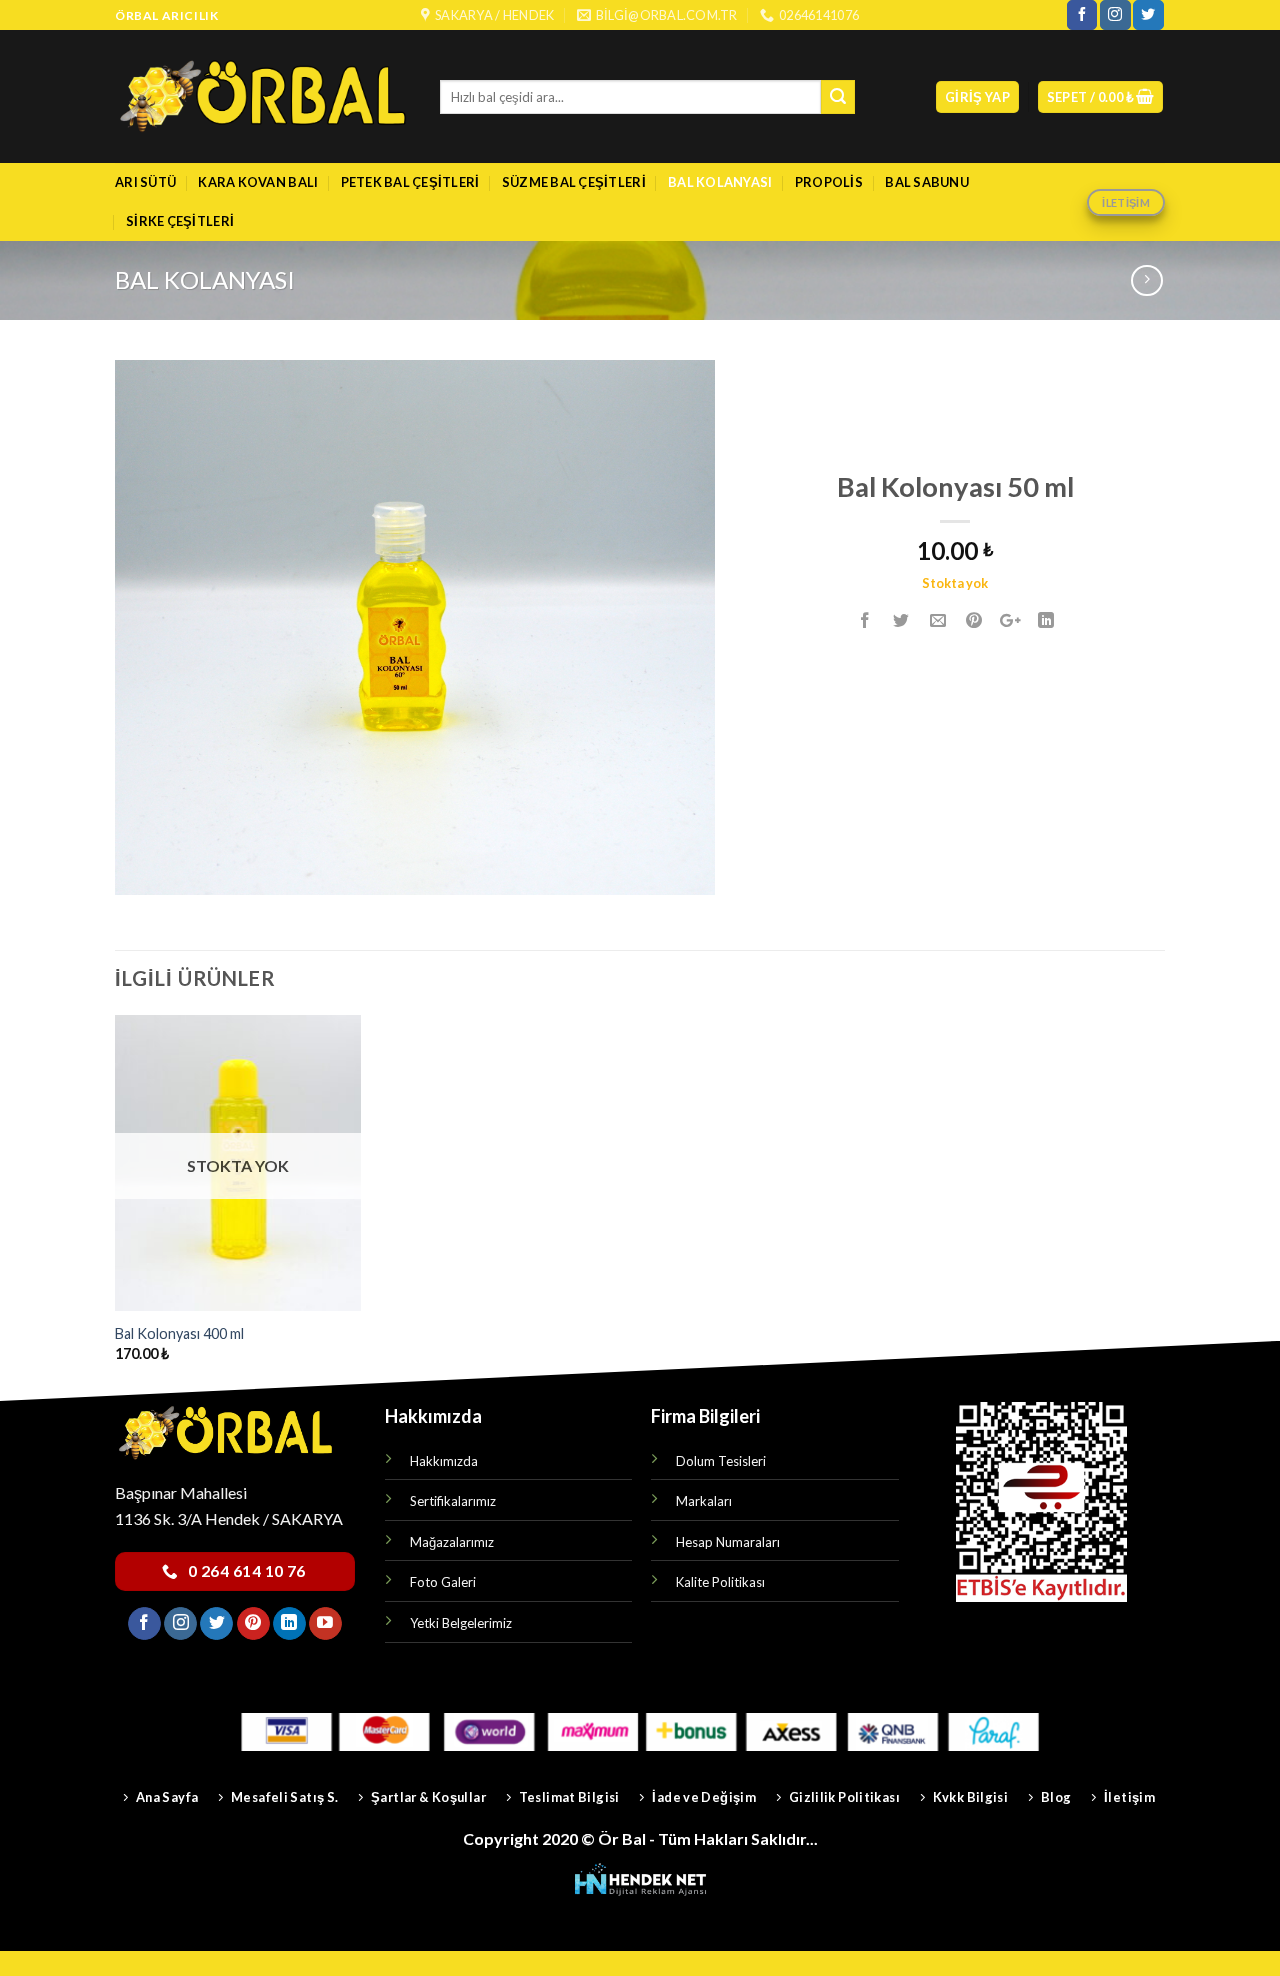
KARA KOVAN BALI (258, 182)
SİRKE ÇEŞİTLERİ (180, 221)
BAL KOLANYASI (720, 182)
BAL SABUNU (927, 182)
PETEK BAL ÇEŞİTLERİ (410, 182)
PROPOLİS (829, 182)
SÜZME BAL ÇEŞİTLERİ (574, 182)
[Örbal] (262, 96)
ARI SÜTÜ (145, 182)
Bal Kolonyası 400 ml (179, 1333)
